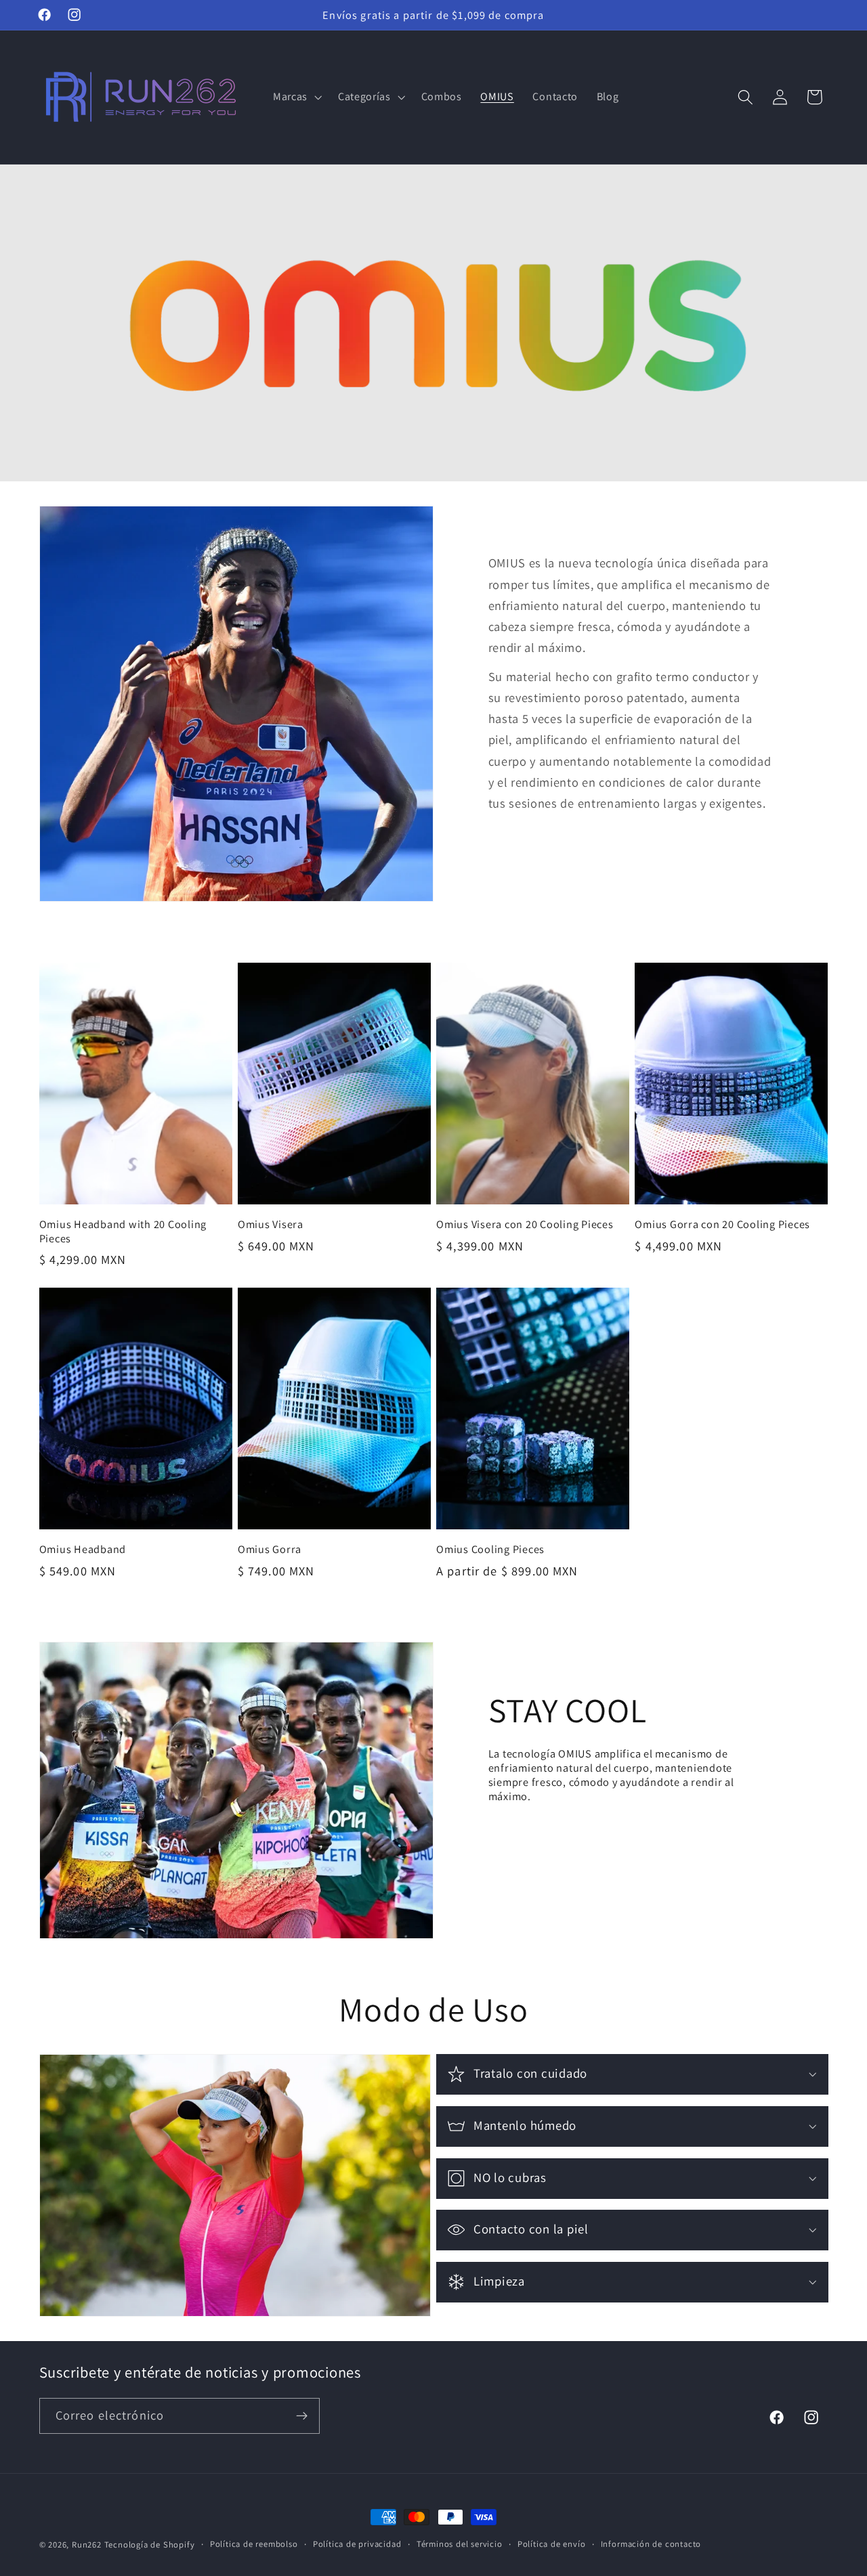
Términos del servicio (460, 2544)
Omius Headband (83, 1549)
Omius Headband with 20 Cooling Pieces (123, 1231)
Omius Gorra (270, 1549)
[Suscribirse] (302, 2416)
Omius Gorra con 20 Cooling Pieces (722, 1224)
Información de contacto (651, 2544)
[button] (296, 97)
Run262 (87, 2545)
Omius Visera (271, 1224)
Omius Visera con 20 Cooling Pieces (525, 1224)
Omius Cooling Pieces (490, 1549)
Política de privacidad (357, 2544)
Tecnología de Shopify (150, 2545)
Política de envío (552, 2544)
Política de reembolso (254, 2544)
